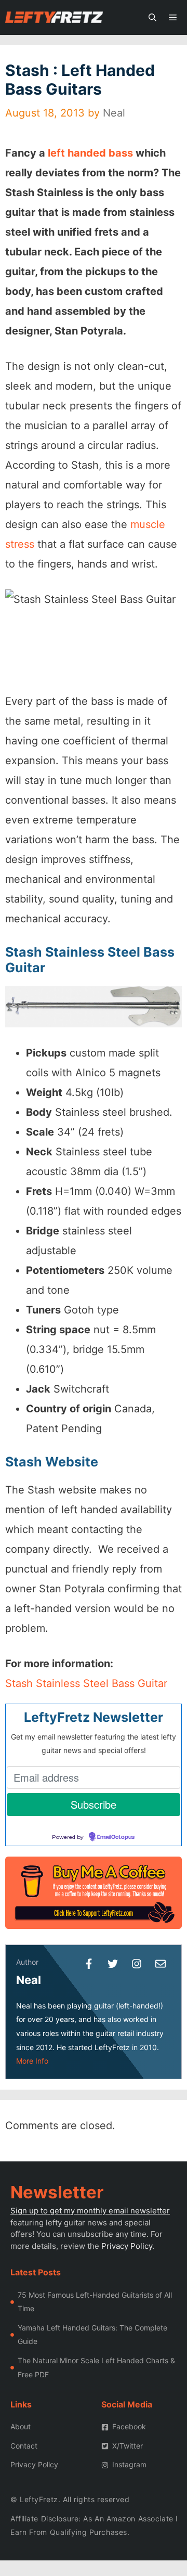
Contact (24, 2446)
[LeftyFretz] (54, 17)
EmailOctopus (116, 1837)
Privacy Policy (127, 2246)
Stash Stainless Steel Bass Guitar (86, 1683)
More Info (32, 2061)
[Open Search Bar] (152, 17)
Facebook (129, 2426)
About (21, 2426)
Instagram (129, 2464)
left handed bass (90, 153)
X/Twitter (128, 2446)
